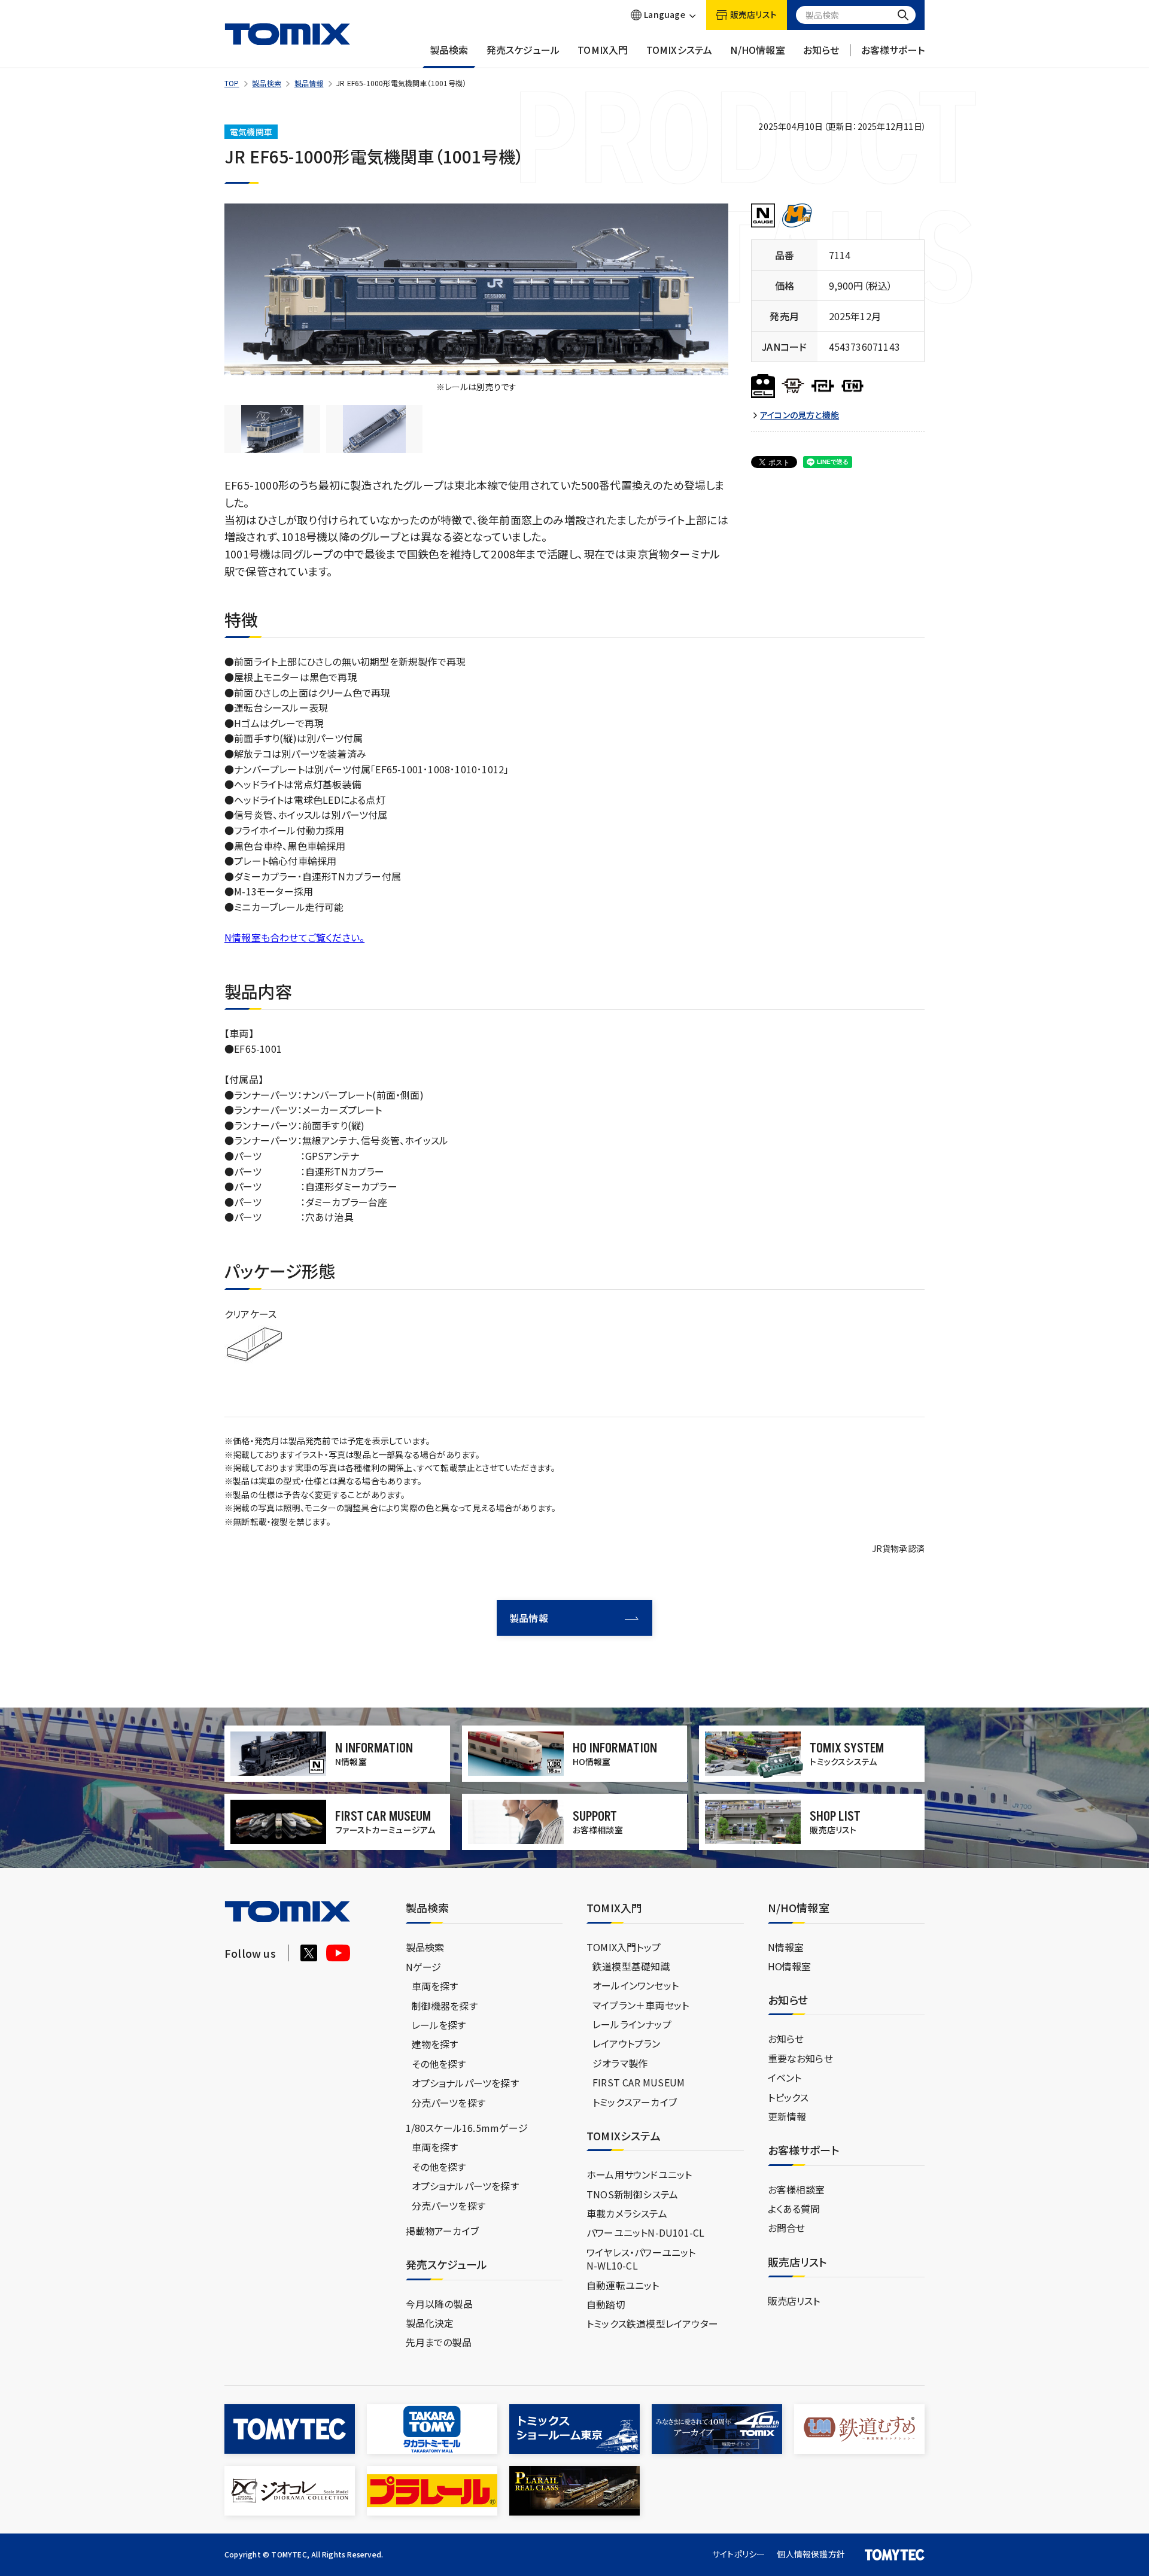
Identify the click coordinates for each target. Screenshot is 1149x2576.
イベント (785, 2077)
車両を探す (435, 1986)
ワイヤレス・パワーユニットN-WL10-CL (641, 2259)
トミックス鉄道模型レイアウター (652, 2323)
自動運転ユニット (623, 2285)
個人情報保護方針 (811, 2554)
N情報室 (786, 1947)
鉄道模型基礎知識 (631, 1966)
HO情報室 (790, 1966)
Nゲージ (424, 1967)
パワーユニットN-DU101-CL (645, 2232)
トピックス (788, 2097)
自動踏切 (606, 2304)
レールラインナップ (632, 2024)
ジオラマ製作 (620, 2063)
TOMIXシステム (680, 50)
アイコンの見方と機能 (800, 415)
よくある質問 (794, 2209)
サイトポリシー (738, 2554)
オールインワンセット (636, 1985)
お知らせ (821, 50)
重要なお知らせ (800, 2058)
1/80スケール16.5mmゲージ (467, 2128)
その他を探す (439, 2064)
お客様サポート (893, 50)
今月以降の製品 (439, 2304)
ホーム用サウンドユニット (639, 2174)
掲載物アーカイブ (443, 2231)
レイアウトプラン (627, 2043)
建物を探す (435, 2044)
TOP (232, 83)
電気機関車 (251, 132)
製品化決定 (430, 2323)
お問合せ (787, 2228)
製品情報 (309, 83)
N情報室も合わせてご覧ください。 (294, 937)
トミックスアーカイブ (635, 2102)
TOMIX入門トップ (624, 1947)
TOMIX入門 (603, 50)
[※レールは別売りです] (476, 290)
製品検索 (449, 50)
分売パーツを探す (449, 2103)
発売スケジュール (523, 50)
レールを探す (439, 2025)
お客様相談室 (797, 2189)
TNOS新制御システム (632, 2194)
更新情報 (787, 2116)
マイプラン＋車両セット (641, 2005)
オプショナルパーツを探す (465, 2083)
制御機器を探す (445, 2006)
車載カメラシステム (627, 2213)
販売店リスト (794, 2301)
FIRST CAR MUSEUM (639, 2082)
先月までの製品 (439, 2342)
